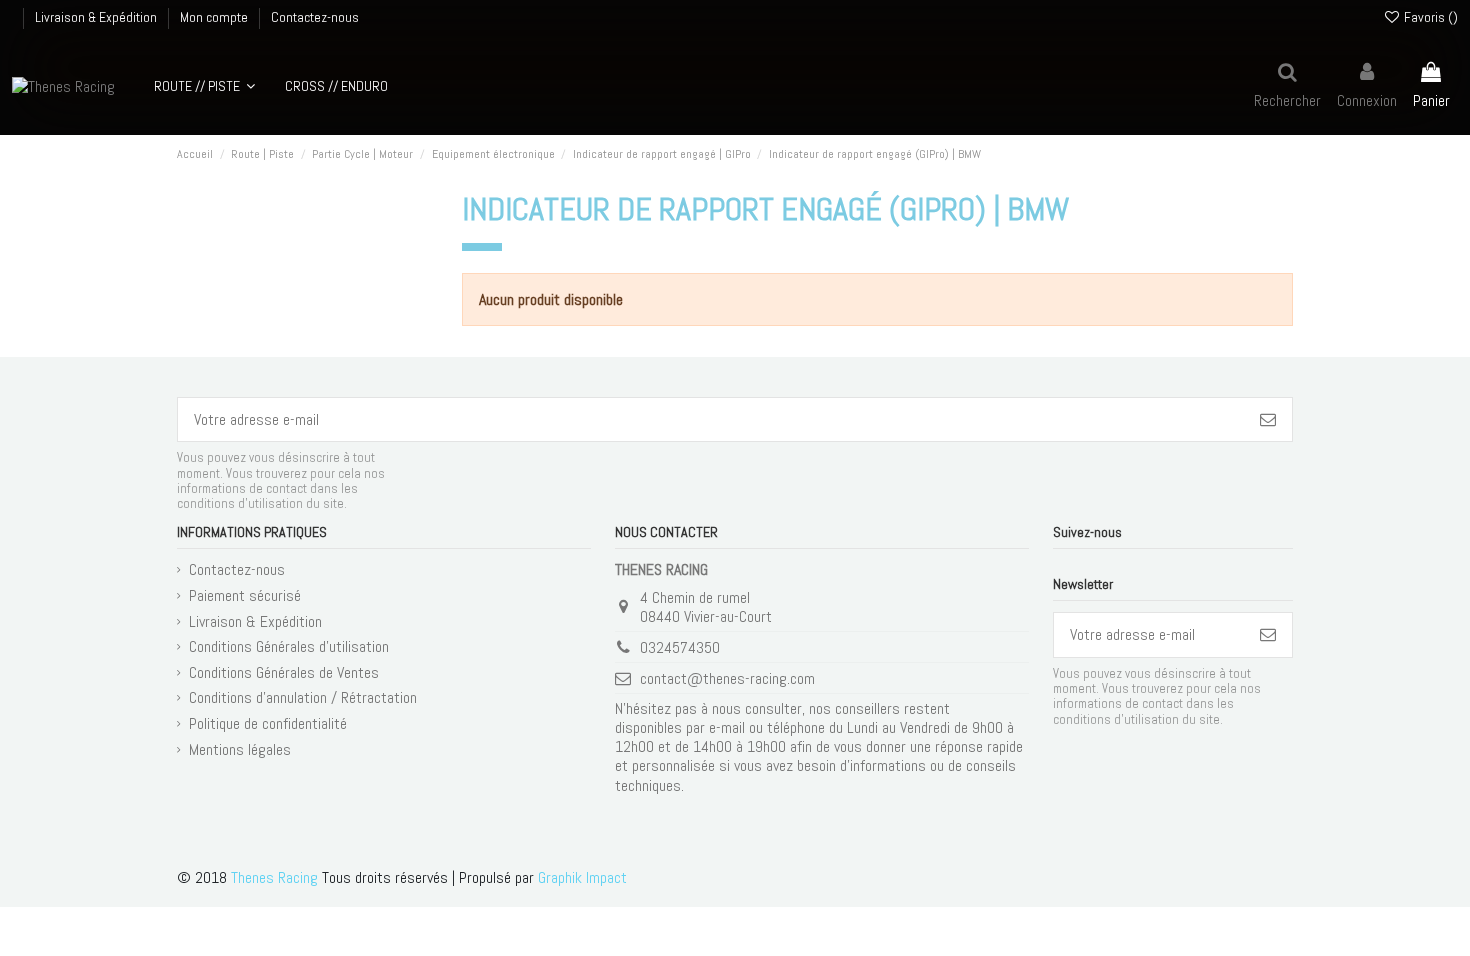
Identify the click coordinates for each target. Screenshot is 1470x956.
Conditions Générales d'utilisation (289, 646)
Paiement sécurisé (245, 595)
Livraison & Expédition (97, 17)
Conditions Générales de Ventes (284, 672)
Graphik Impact (582, 877)
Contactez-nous (315, 17)
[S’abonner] (1268, 419)
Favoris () (1429, 17)
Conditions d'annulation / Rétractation (303, 697)
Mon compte (215, 17)
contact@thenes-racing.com (727, 678)
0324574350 (680, 647)
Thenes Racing (274, 877)
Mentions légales (240, 749)
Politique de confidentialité (268, 723)
